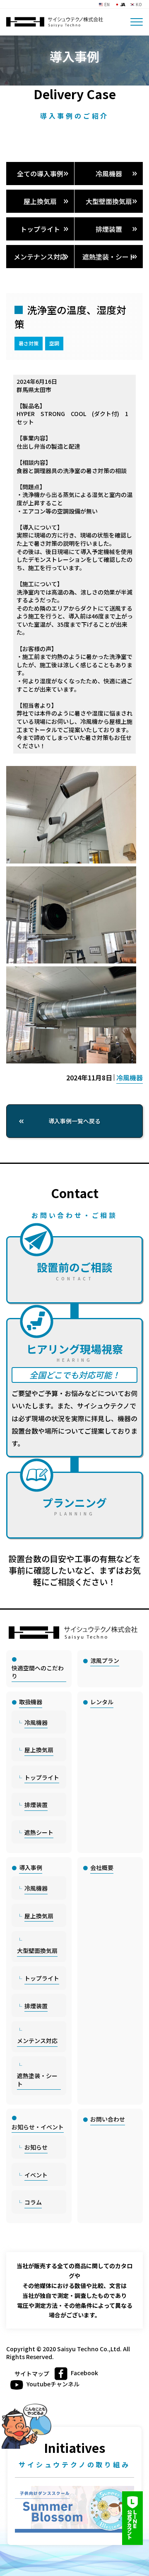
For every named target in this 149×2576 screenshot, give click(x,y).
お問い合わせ (108, 2119)
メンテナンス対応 (40, 257)
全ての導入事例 (40, 174)
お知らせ (36, 2147)
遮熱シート (39, 1832)
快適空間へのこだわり (38, 1672)
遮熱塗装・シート (109, 257)
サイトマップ (32, 2374)
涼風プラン (105, 1660)
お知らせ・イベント (38, 2127)
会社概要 (102, 1867)
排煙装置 (109, 229)
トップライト (40, 229)
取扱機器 (31, 1702)
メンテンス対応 (37, 2041)
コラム (33, 2202)
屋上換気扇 (40, 201)
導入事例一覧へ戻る (74, 1121)
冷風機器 (109, 174)
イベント (36, 2175)
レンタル (102, 1702)
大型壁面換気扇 (109, 201)
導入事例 (31, 1867)
